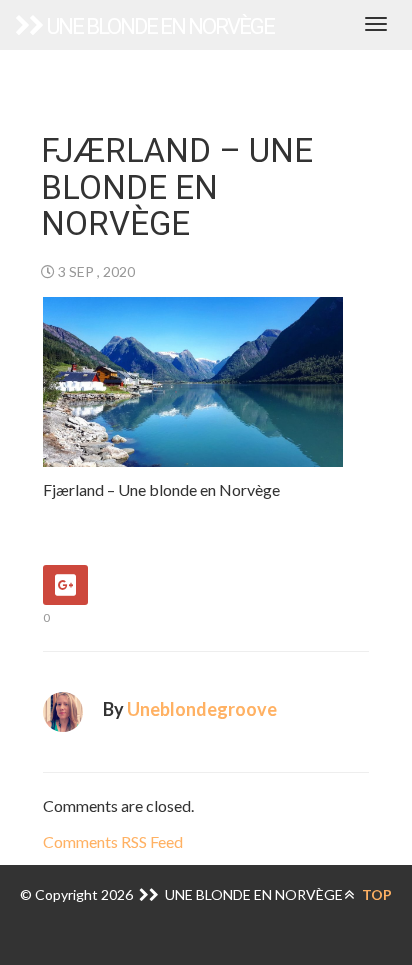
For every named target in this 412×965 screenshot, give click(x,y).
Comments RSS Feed (113, 841)
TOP (375, 894)
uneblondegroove (202, 709)
